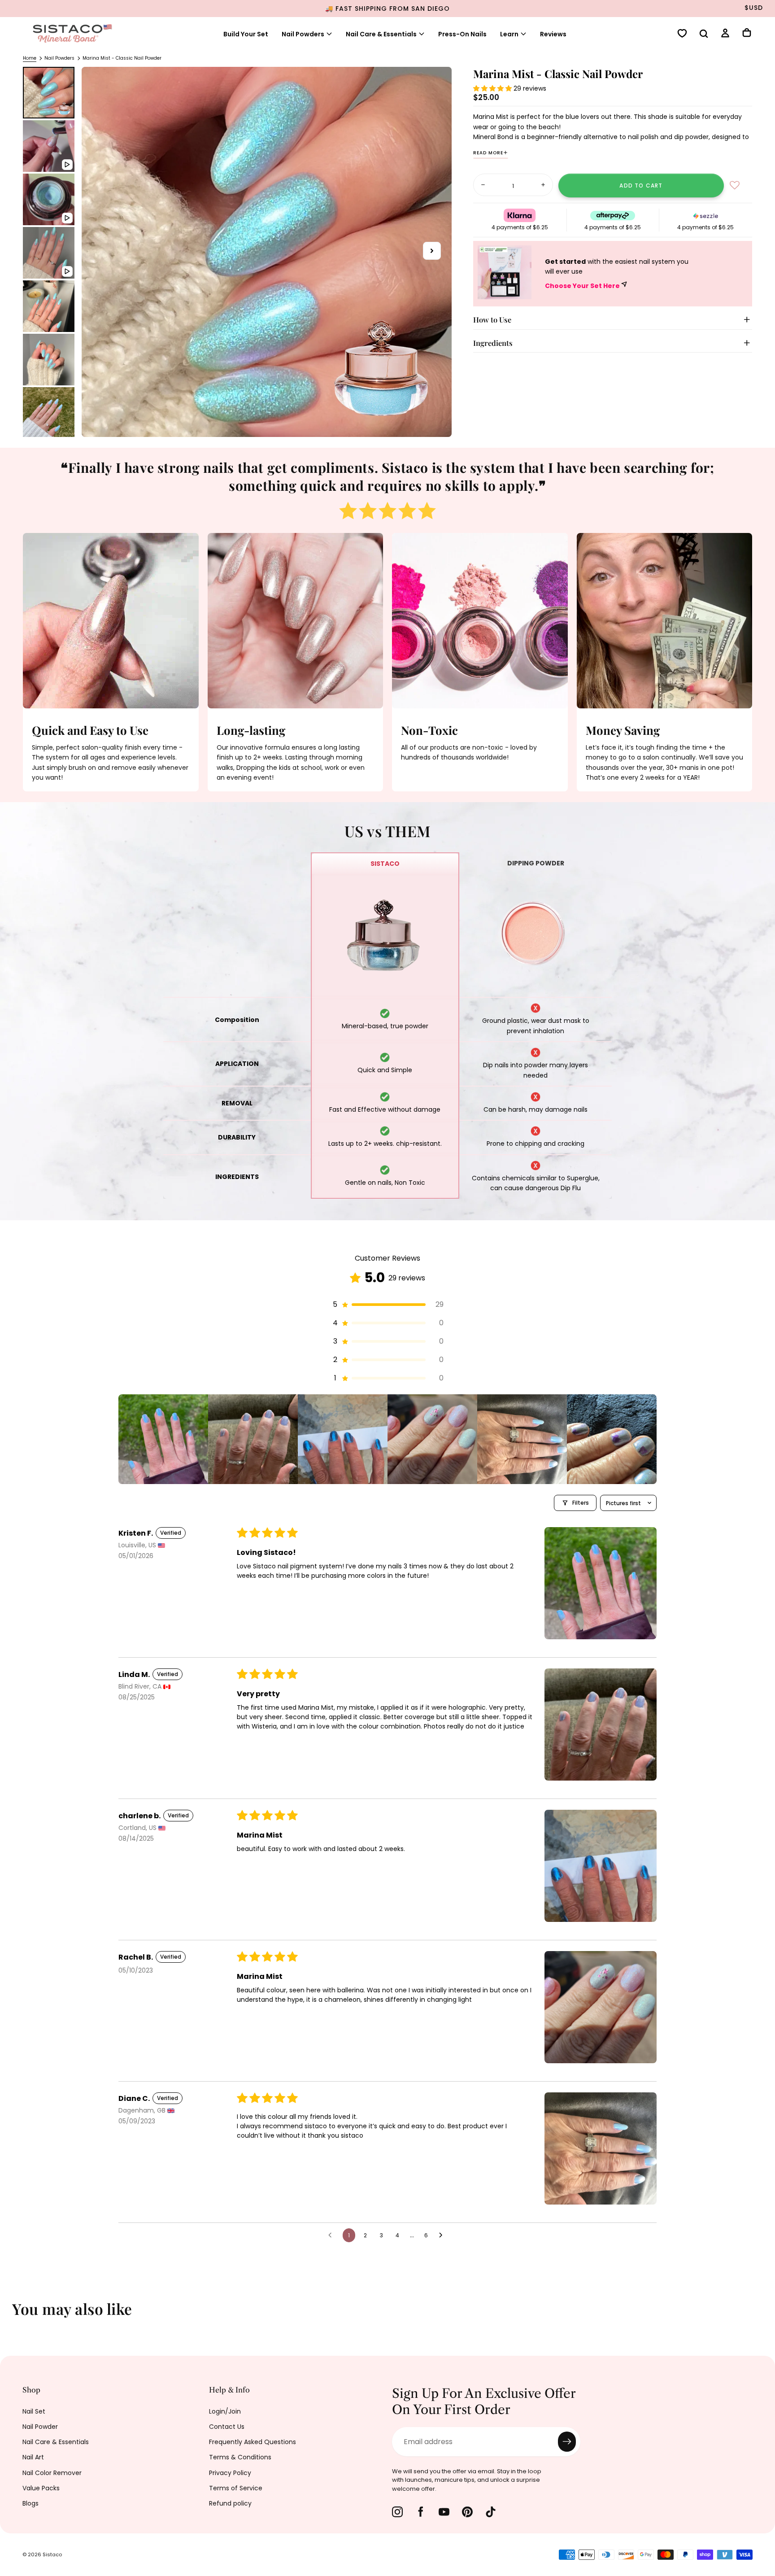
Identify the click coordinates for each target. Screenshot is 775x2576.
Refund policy (230, 2503)
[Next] (762, 2315)
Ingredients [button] (493, 343)
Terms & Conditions (240, 2457)
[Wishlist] (682, 34)
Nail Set (34, 2411)
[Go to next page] (443, 2235)
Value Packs (41, 2488)
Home (30, 58)
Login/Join (225, 2411)
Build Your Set (246, 34)
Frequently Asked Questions (253, 2442)
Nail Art (33, 2457)
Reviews (553, 34)
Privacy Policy (230, 2473)
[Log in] (725, 34)
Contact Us (227, 2427)
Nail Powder (40, 2427)
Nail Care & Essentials (56, 2442)
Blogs (30, 2503)
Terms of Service (236, 2488)
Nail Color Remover (52, 2473)
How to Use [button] (492, 319)
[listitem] (163, 1439)
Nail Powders (303, 34)
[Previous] (13, 2315)
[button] (704, 35)
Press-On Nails (462, 34)
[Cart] (747, 34)
